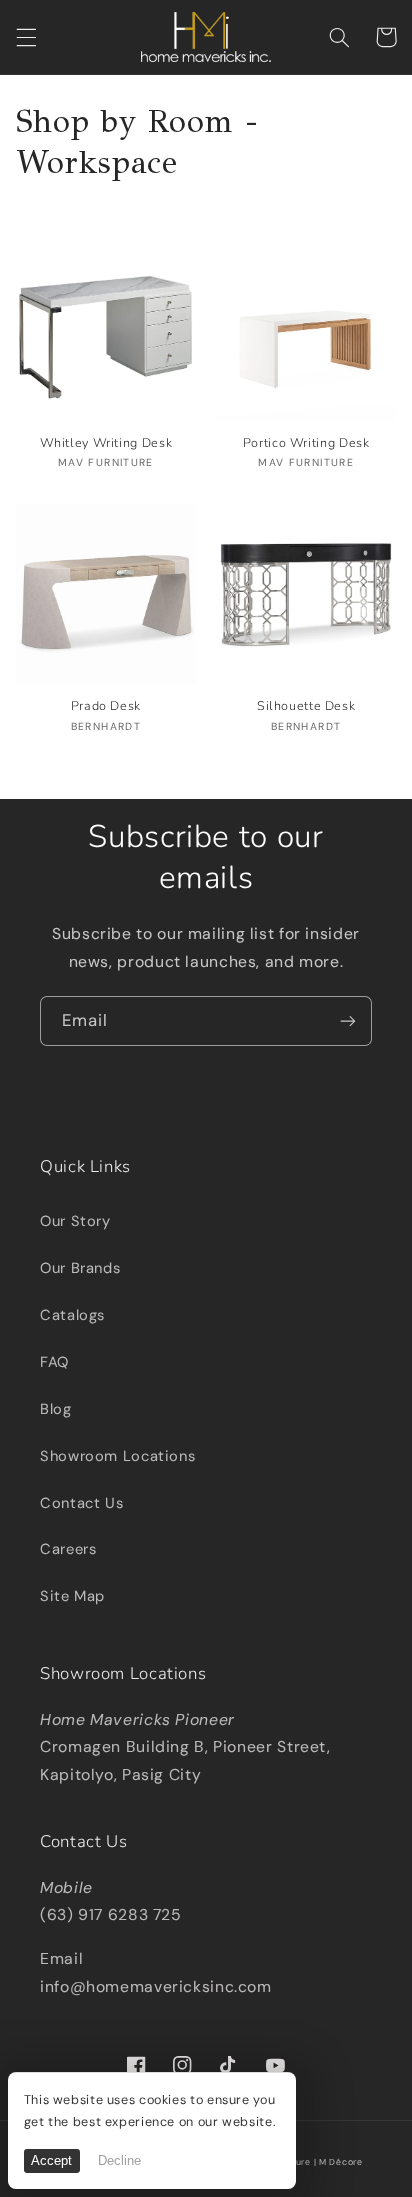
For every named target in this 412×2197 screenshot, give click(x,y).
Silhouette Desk (306, 706)
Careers (68, 1549)
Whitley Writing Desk (106, 443)
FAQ (54, 1362)
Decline (119, 2161)
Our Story (75, 1221)
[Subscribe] (348, 1020)
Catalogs (72, 1315)
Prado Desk (106, 706)
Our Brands (80, 1268)
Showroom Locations (117, 1456)
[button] (26, 37)
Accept (51, 2161)
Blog (56, 1409)
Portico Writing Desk (306, 443)
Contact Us (81, 1503)
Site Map (72, 1596)
